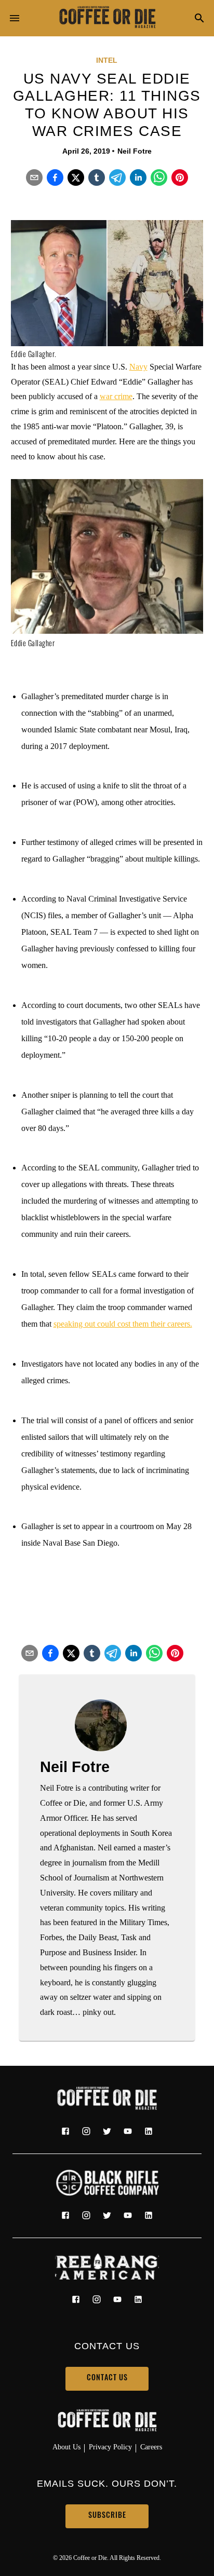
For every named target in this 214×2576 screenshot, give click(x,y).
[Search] (199, 19)
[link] (107, 18)
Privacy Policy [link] (110, 2447)
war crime (116, 396)
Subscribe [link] (107, 2516)
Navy (138, 367)
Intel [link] (107, 60)
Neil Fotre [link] (135, 151)
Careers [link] (151, 2447)
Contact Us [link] (107, 2379)
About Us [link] (66, 2447)
